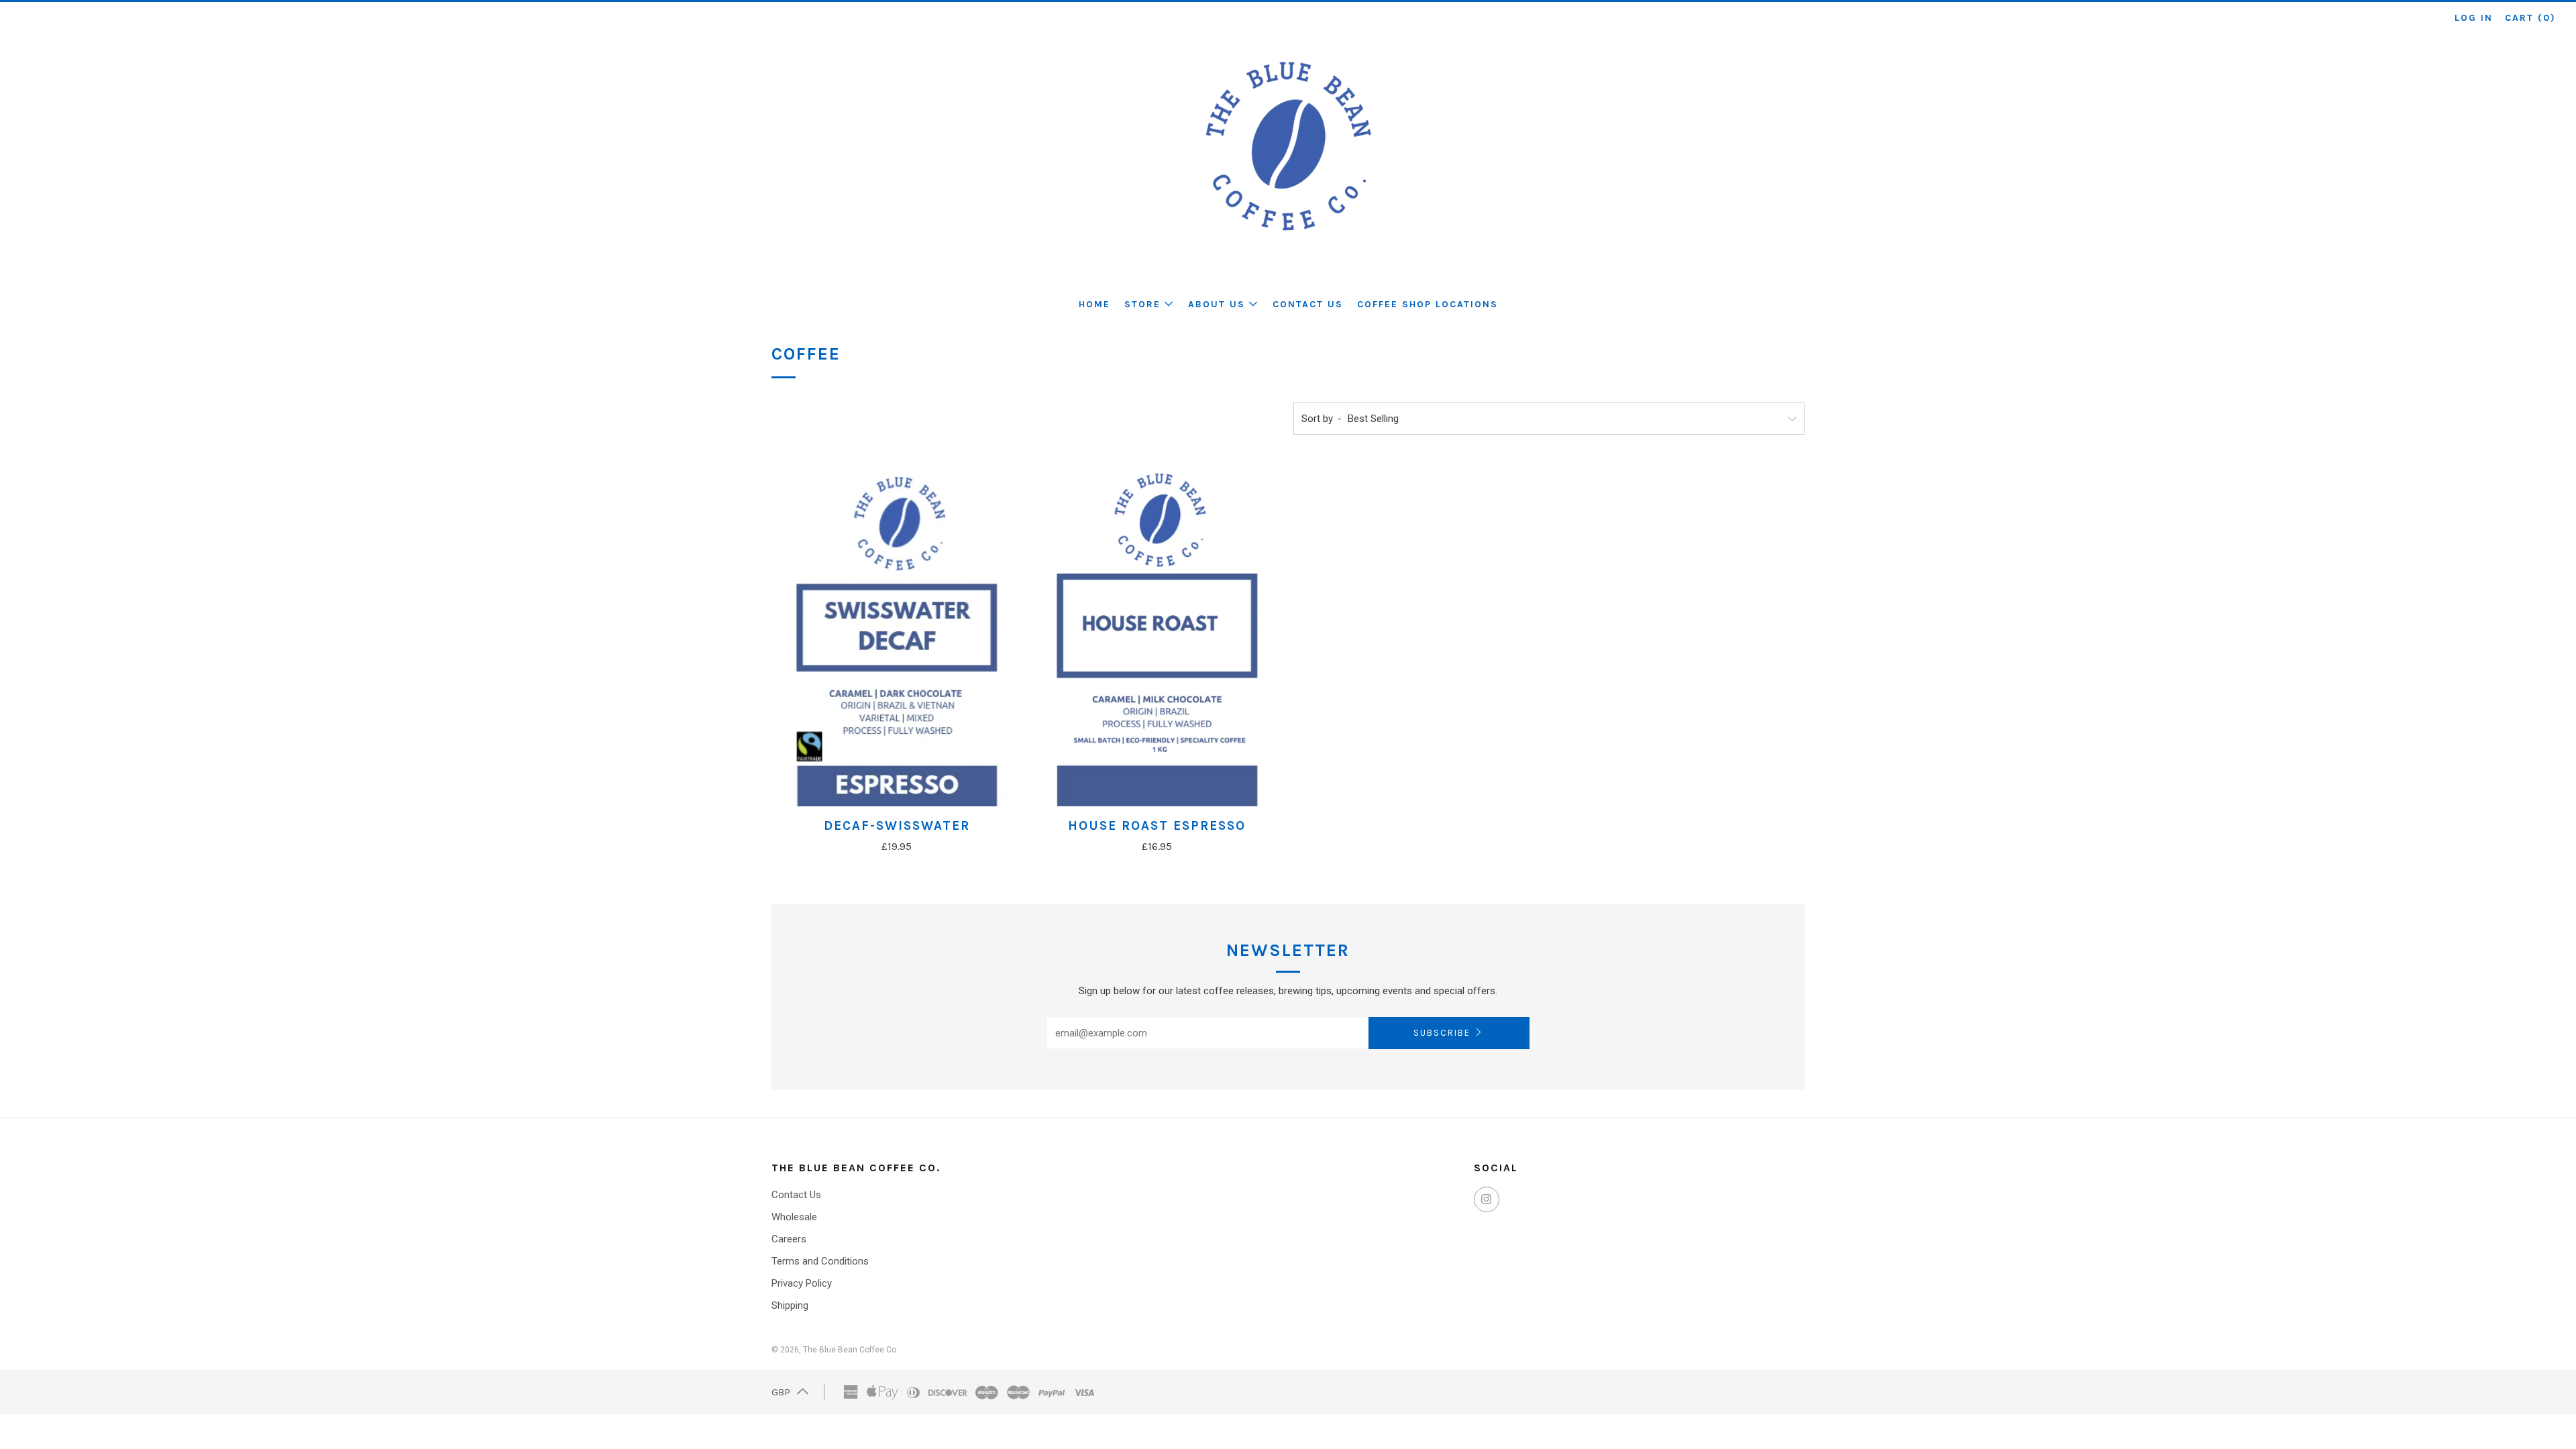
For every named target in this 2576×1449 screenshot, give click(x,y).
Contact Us (1308, 304)
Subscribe (1442, 1033)
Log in (2474, 18)
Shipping (790, 1305)
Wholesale (794, 1217)
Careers (789, 1239)
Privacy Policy (802, 1283)
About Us (1217, 304)
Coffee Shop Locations (1428, 304)
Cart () (2530, 18)
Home (1094, 304)
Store (1142, 304)
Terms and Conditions (820, 1261)
